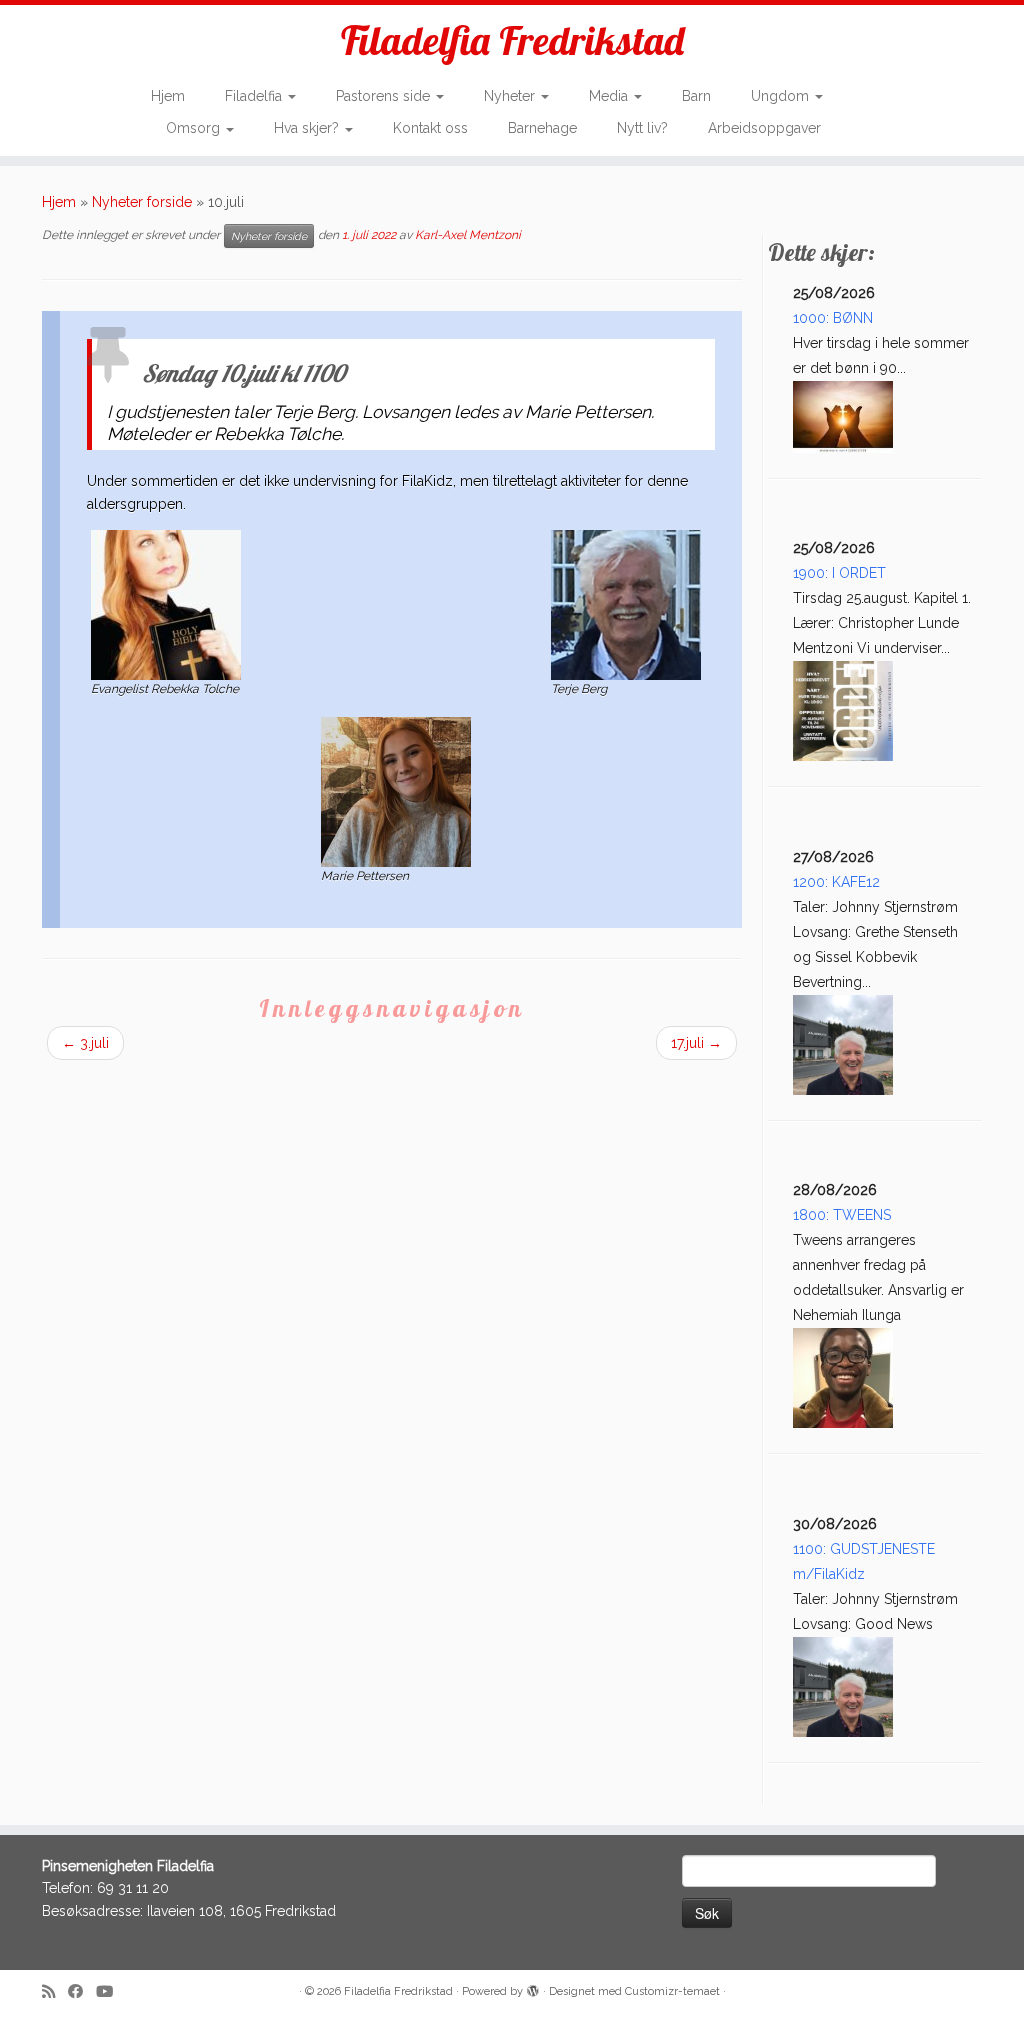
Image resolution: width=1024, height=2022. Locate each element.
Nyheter (511, 96)
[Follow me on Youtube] (111, 1992)
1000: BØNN (833, 318)
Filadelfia (255, 96)
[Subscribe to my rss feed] (55, 1992)
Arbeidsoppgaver (764, 128)
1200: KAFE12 (836, 882)
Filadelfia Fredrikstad (512, 40)
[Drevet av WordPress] (533, 1988)
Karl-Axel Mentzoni (468, 235)
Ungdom (782, 96)
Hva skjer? (308, 128)
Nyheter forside (142, 202)
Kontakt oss (430, 128)
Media (610, 96)
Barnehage (542, 128)
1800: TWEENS (842, 1215)
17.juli (696, 1043)
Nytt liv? (642, 128)
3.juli (85, 1043)
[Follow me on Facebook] (82, 1992)
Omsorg (195, 128)
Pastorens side (385, 96)
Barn (696, 96)
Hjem (168, 96)
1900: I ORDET (839, 573)
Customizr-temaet (672, 1991)
